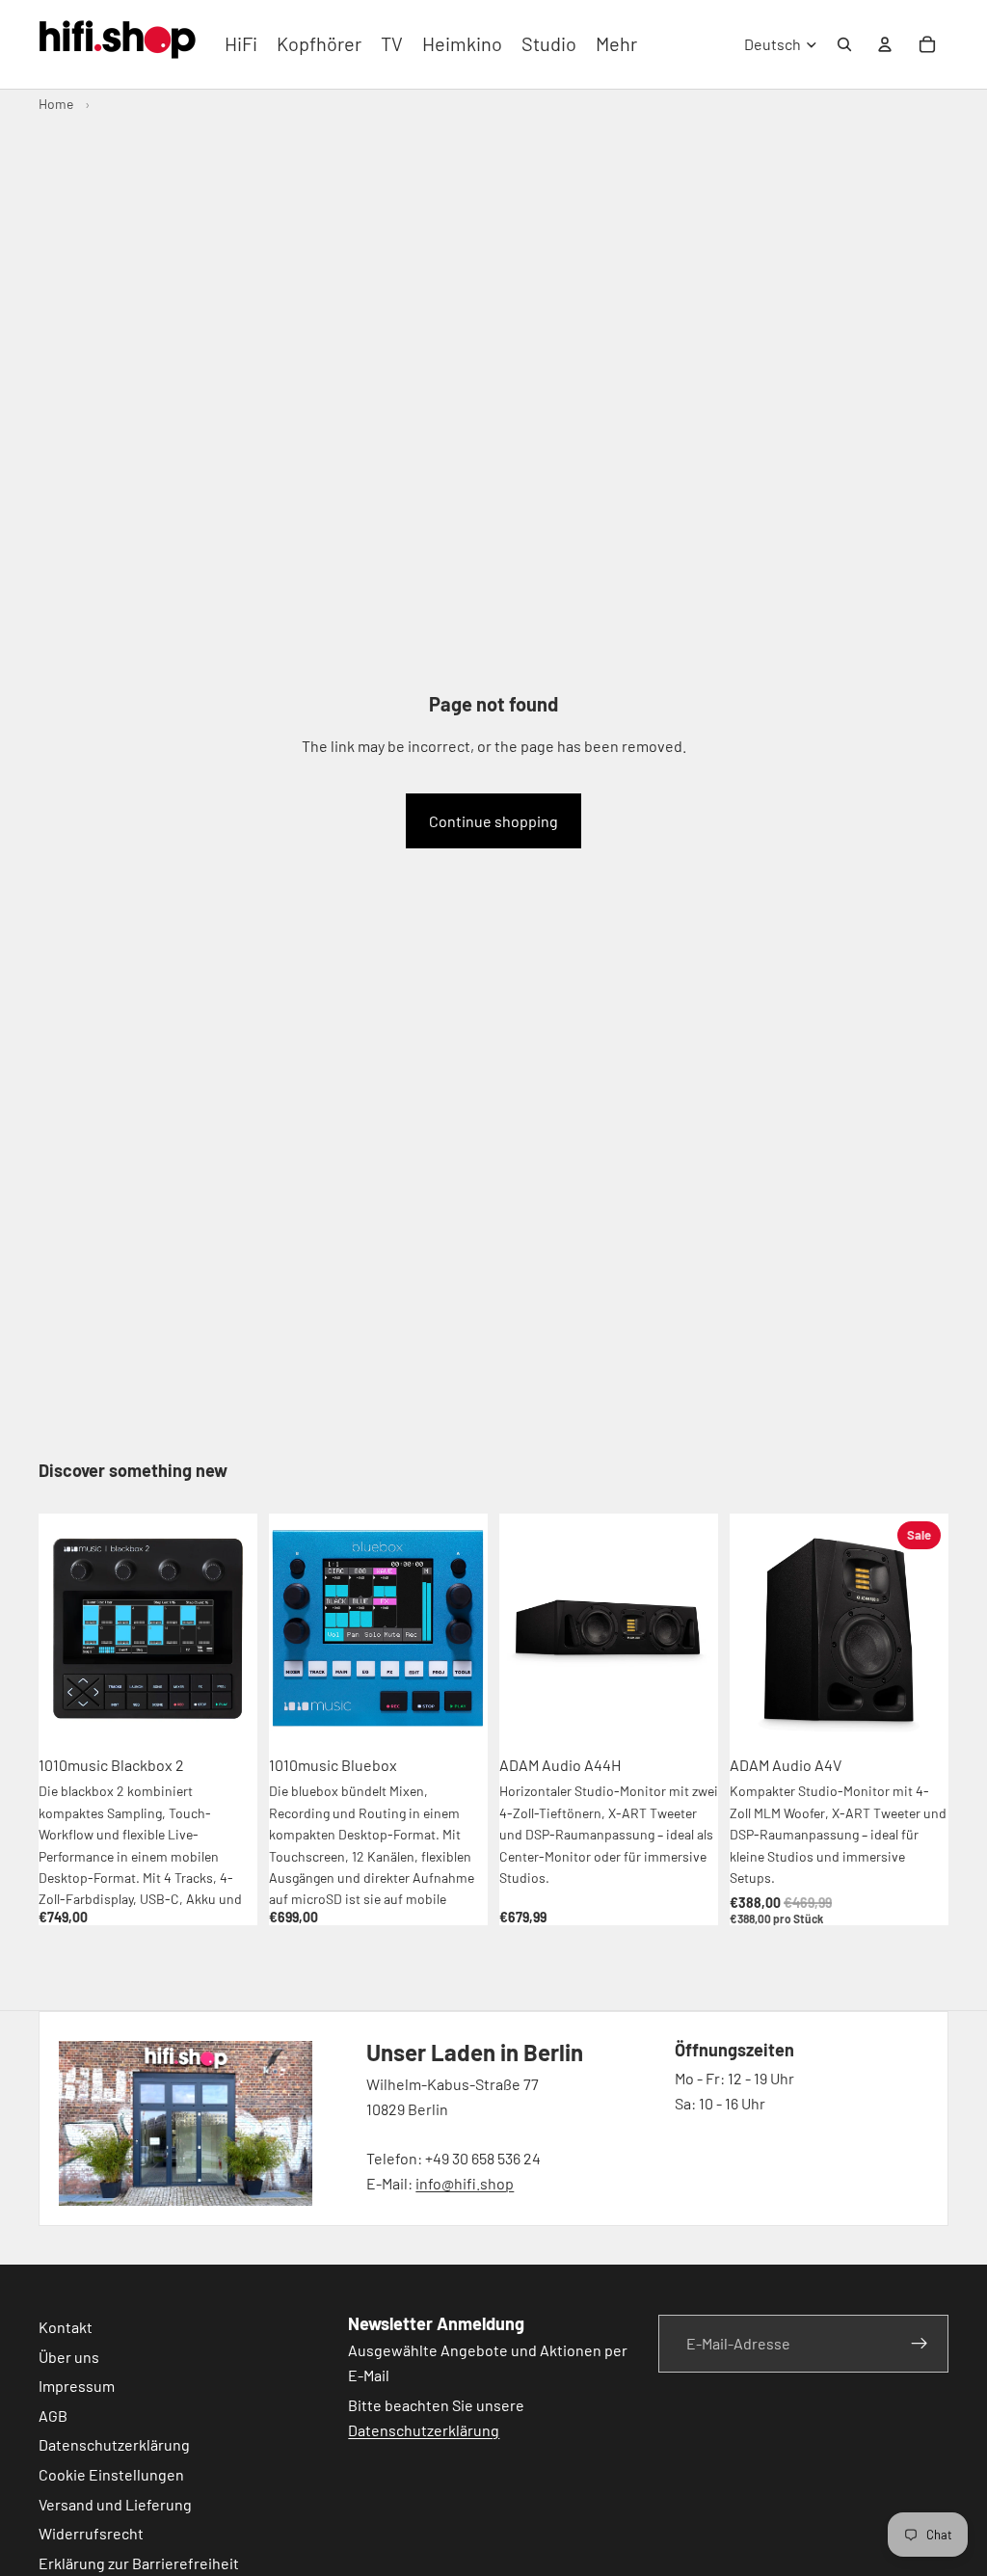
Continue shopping (493, 821)
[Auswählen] (919, 1715)
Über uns (69, 2356)
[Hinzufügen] (227, 1715)
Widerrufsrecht (91, 2533)
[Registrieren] (920, 2344)
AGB (53, 2415)
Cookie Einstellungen (111, 2474)
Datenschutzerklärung (114, 2444)
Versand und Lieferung (115, 2503)
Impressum (77, 2386)
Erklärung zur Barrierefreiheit (139, 2562)
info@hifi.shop (465, 2183)
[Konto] (885, 44)
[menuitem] (616, 44)
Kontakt (66, 2327)
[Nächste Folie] (236, 1629)
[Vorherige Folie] (60, 1629)
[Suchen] (844, 44)
